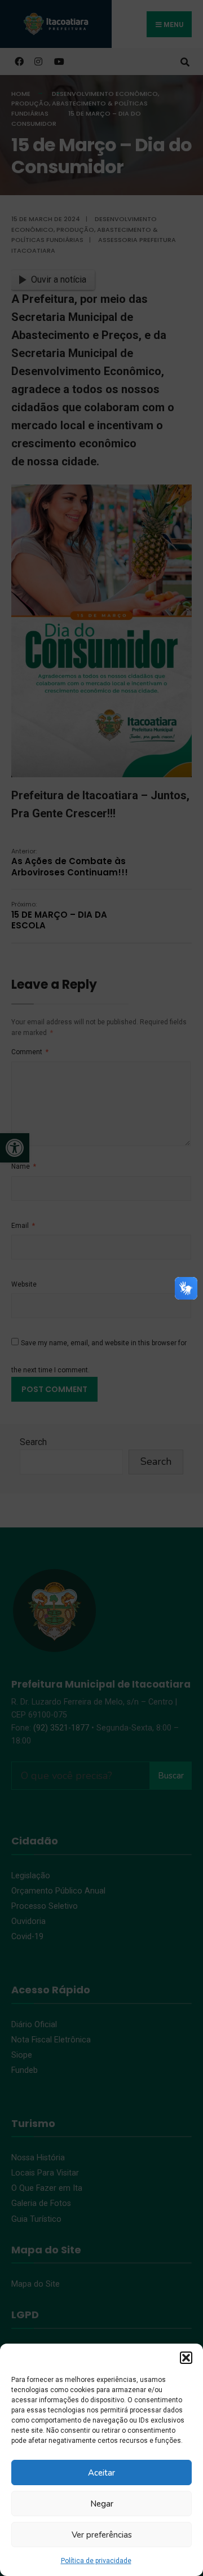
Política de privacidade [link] (96, 2561)
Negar (102, 2504)
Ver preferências (102, 2535)
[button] (186, 2358)
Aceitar (101, 2473)
